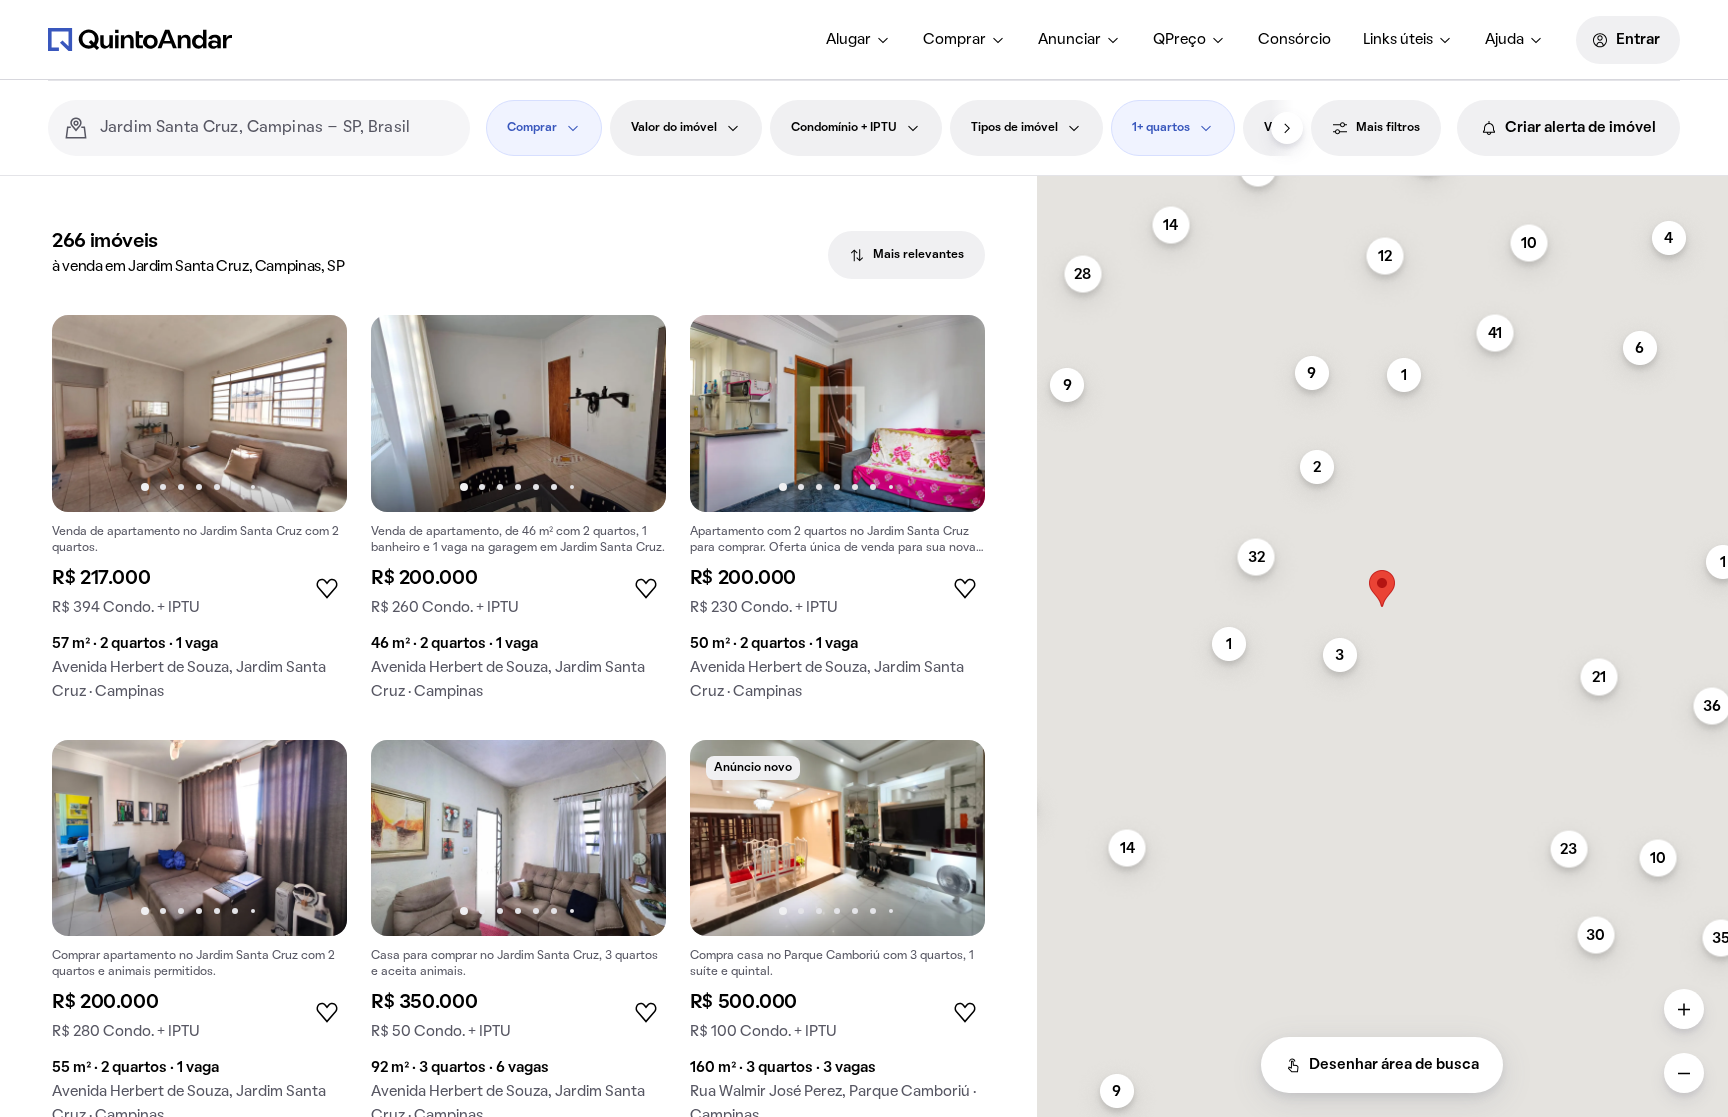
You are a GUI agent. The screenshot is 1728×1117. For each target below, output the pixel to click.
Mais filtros (1388, 128)
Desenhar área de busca (1394, 1065)
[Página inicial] (140, 39)
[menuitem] (858, 40)
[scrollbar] (1382, 184)
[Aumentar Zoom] (1684, 1009)
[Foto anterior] (88, 413)
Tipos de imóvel (1014, 128)
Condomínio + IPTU (844, 128)
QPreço (1179, 40)
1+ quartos (1161, 128)
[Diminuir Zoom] (1684, 1073)
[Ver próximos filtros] (1287, 128)
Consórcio (1294, 40)
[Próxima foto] (311, 413)
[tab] (906, 255)
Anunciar (1069, 40)
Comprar (954, 40)
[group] (199, 515)
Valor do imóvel (674, 128)
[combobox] (277, 128)
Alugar (848, 40)
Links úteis (1398, 40)
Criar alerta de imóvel (1580, 128)
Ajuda (1504, 40)
